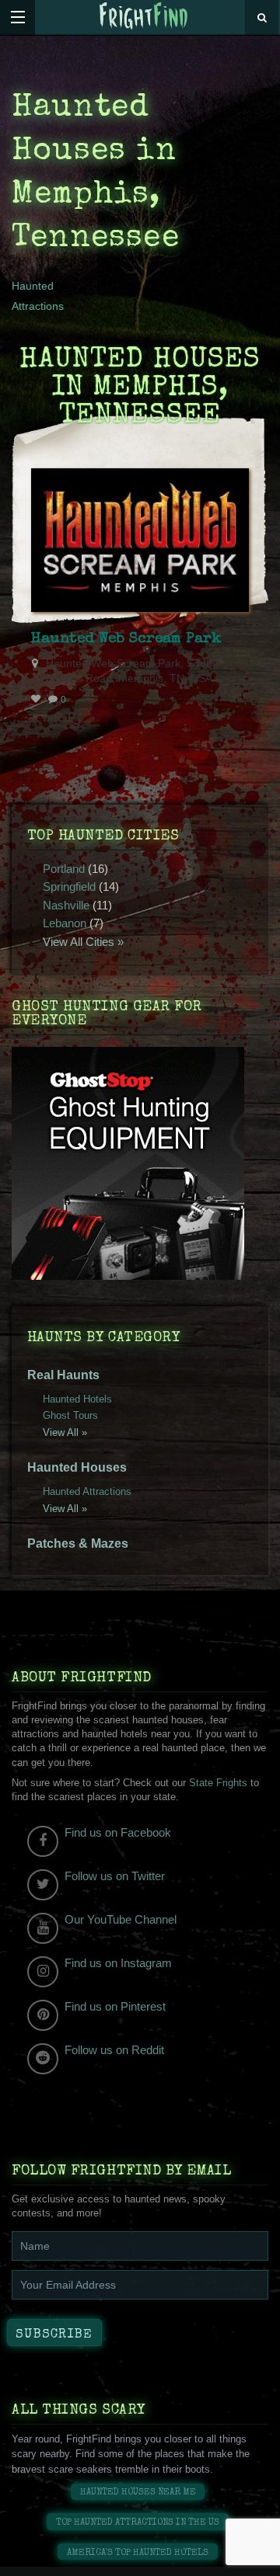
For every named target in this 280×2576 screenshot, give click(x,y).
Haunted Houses (77, 1467)
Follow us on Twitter (115, 1876)
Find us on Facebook (118, 1832)
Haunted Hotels (77, 1399)
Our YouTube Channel (121, 1919)
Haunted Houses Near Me (138, 2493)
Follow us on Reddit (114, 2050)
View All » (65, 1432)
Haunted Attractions (87, 1491)
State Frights (218, 1783)
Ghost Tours (70, 1415)
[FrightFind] (144, 17)
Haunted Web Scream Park (126, 639)
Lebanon (65, 923)
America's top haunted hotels (138, 2553)
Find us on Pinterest (115, 2006)
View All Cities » (83, 942)
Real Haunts (63, 1375)
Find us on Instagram (118, 1963)
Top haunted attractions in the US (138, 2523)
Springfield (69, 886)
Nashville (66, 905)
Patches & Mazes (78, 1544)
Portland (64, 869)
